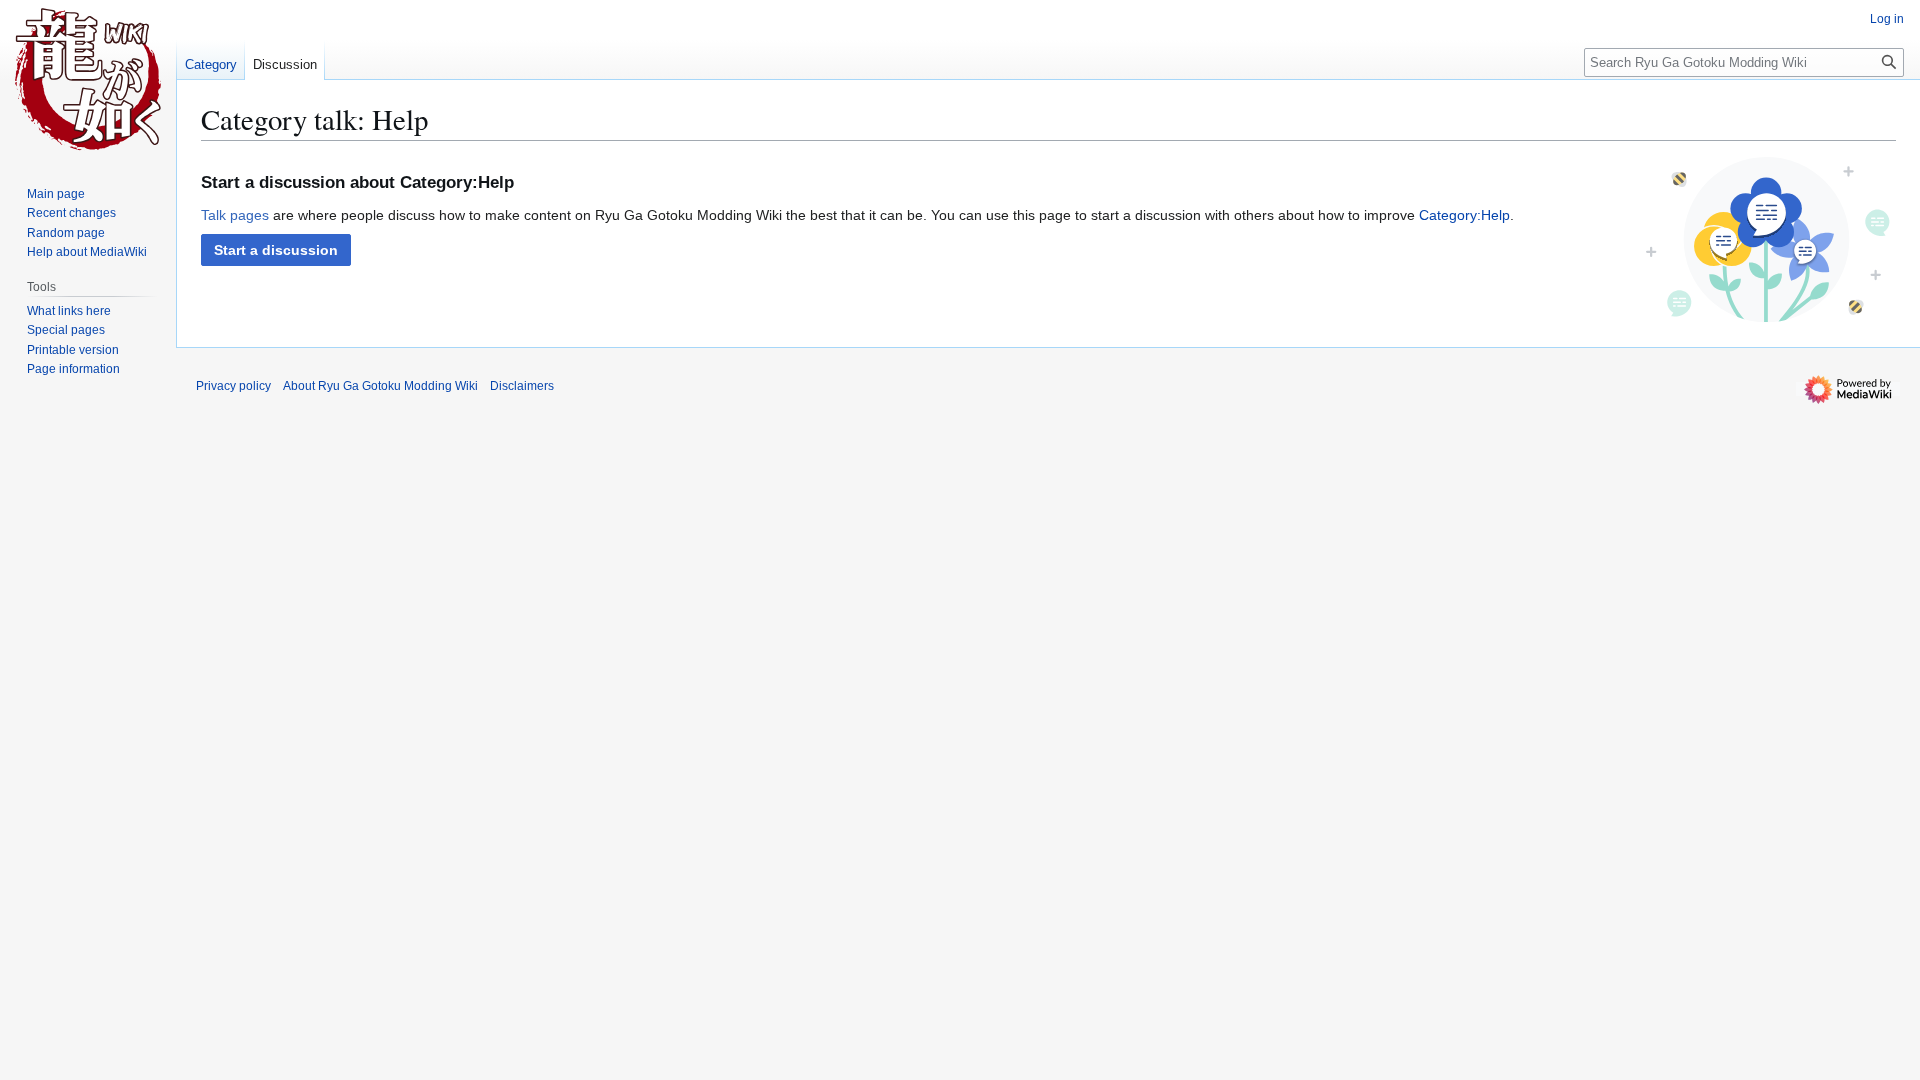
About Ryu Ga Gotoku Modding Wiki (380, 386)
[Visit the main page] (88, 80)
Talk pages (235, 215)
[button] (276, 250)
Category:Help (1464, 215)
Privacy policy (233, 386)
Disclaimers (522, 386)
